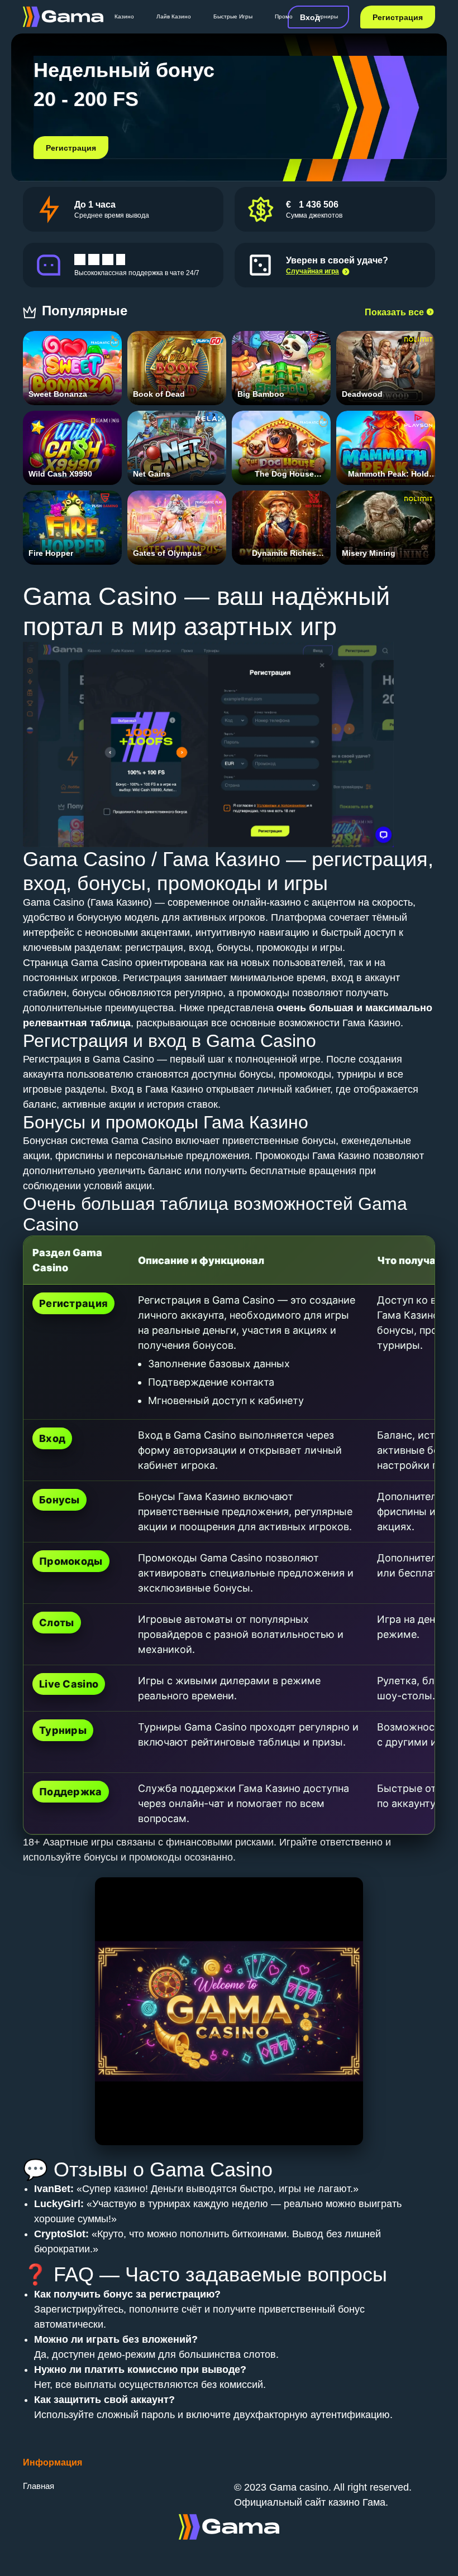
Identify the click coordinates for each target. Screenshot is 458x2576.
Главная (39, 2486)
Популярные (87, 311)
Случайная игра (313, 271)
